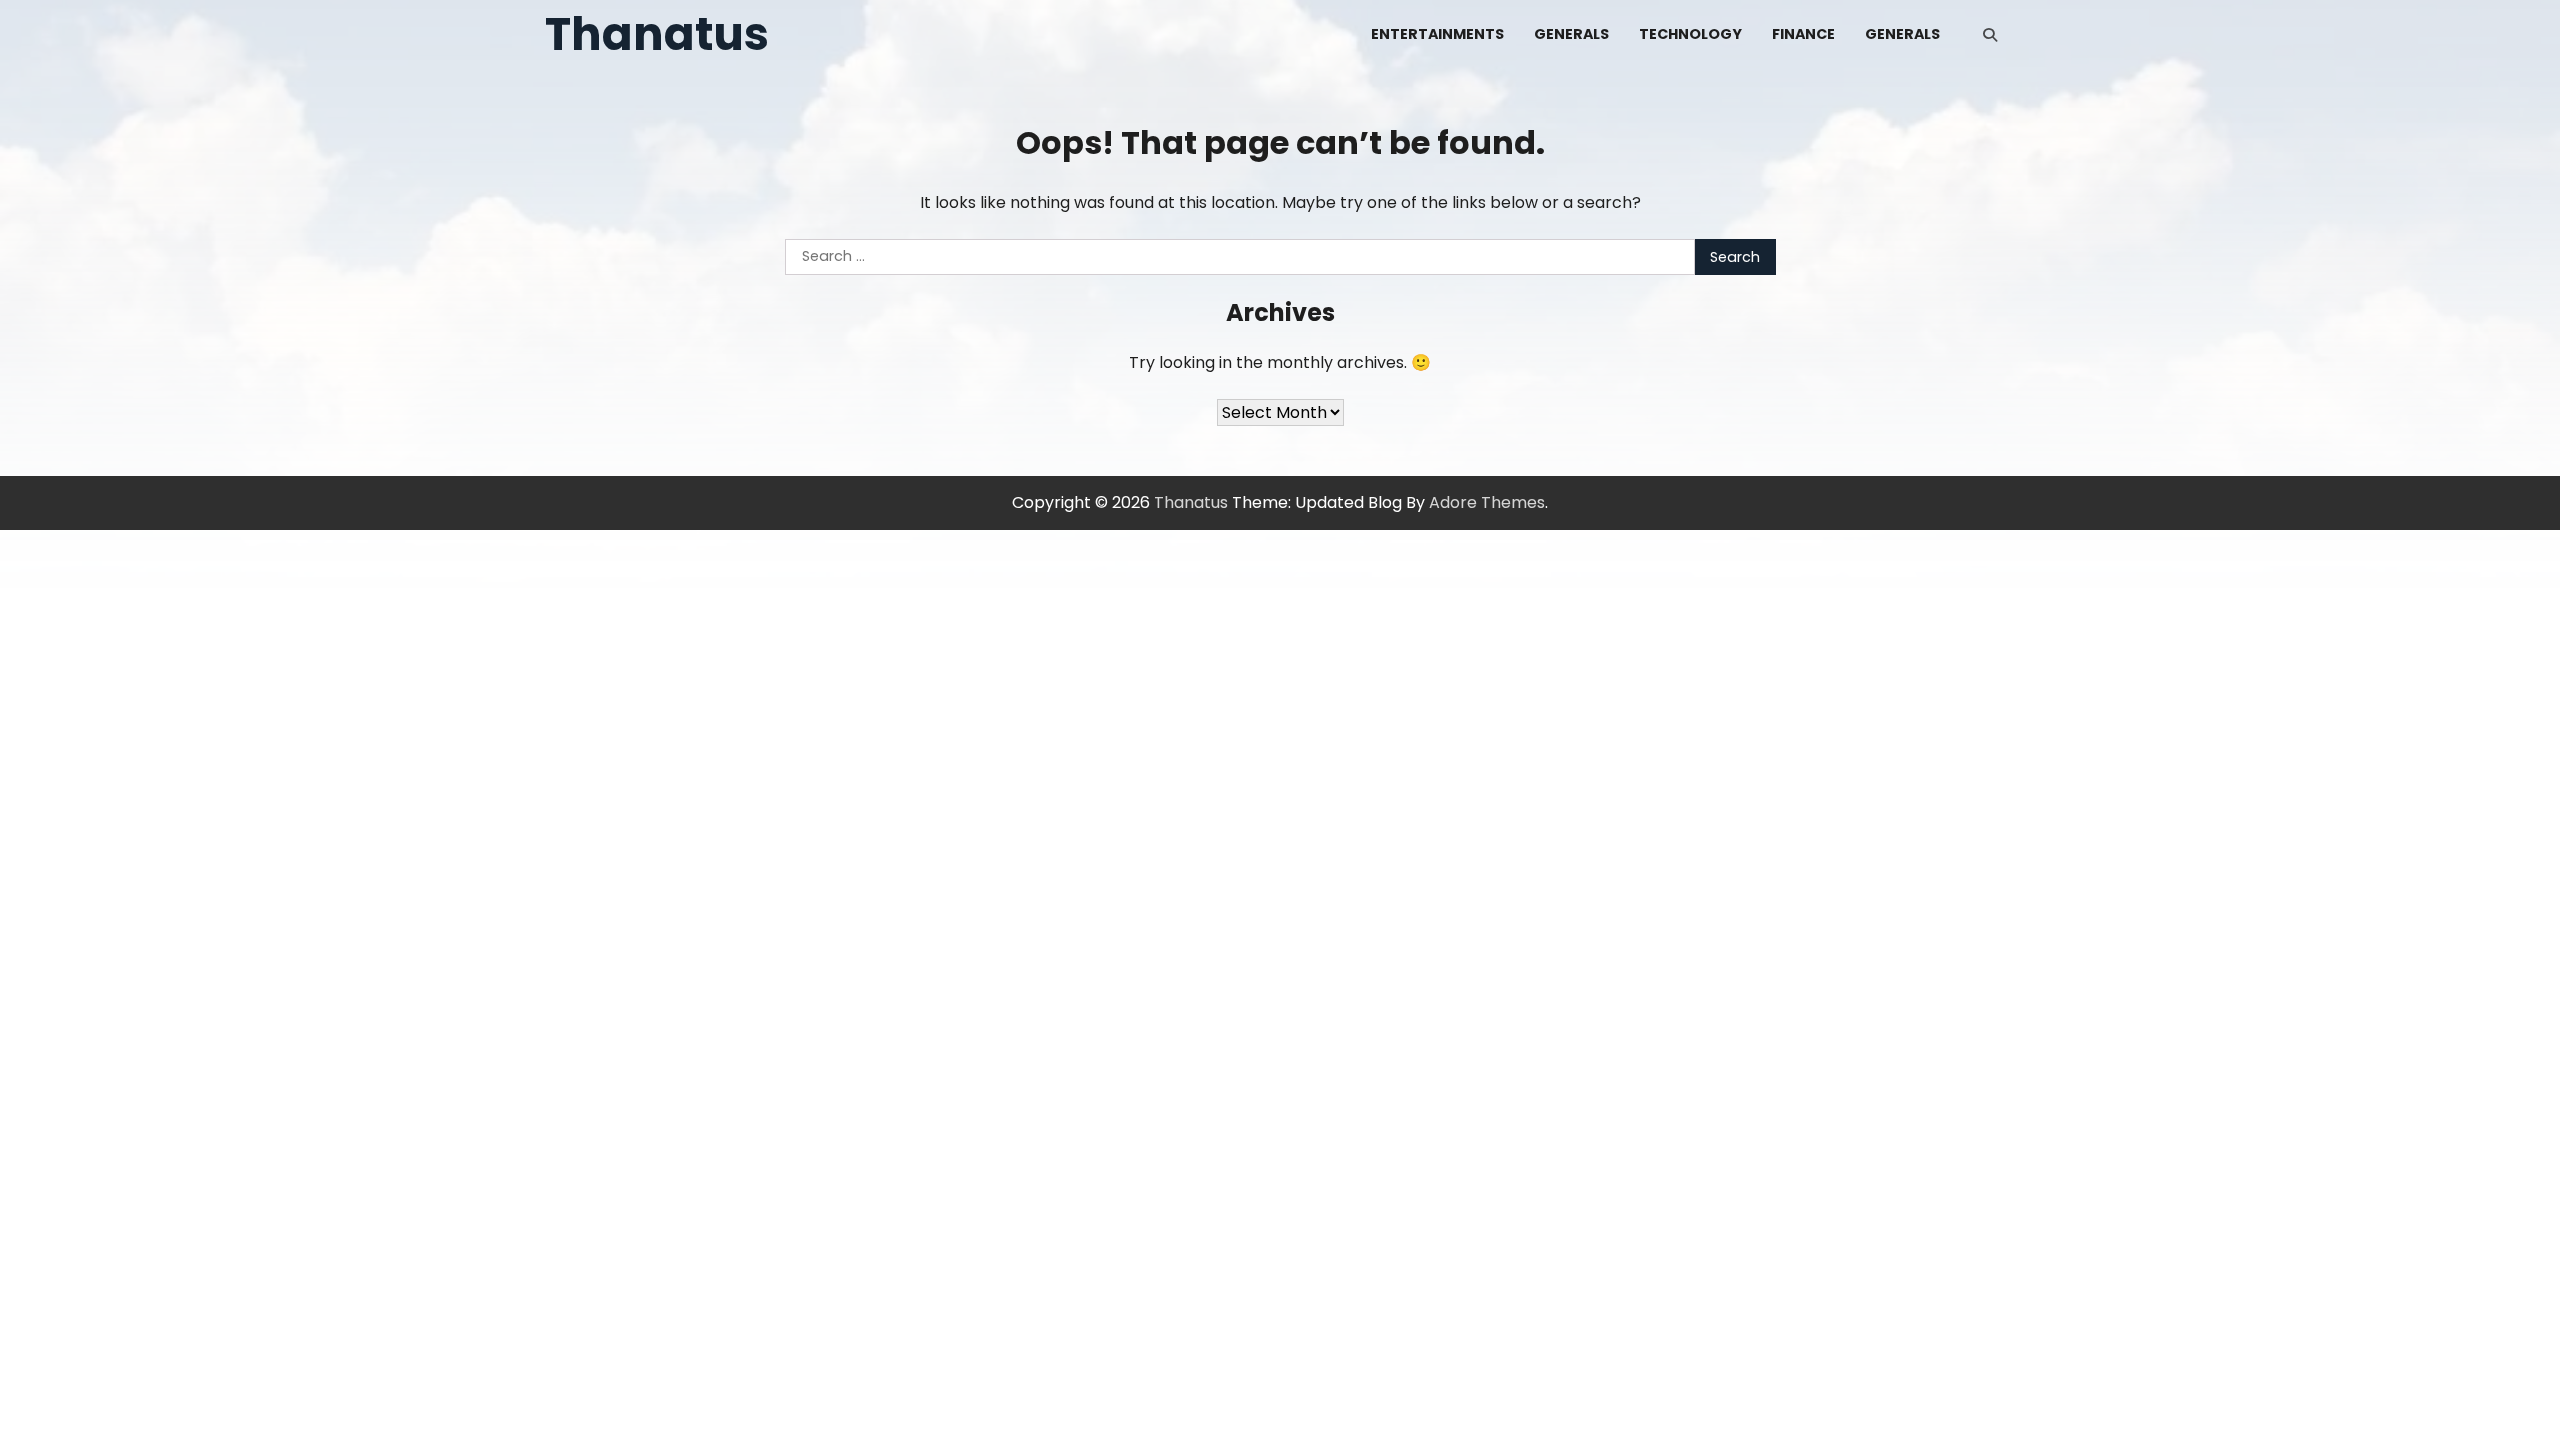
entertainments (1437, 34)
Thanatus (657, 34)
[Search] (1990, 35)
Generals (1571, 34)
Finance (1803, 34)
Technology (1690, 34)
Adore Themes (1487, 502)
